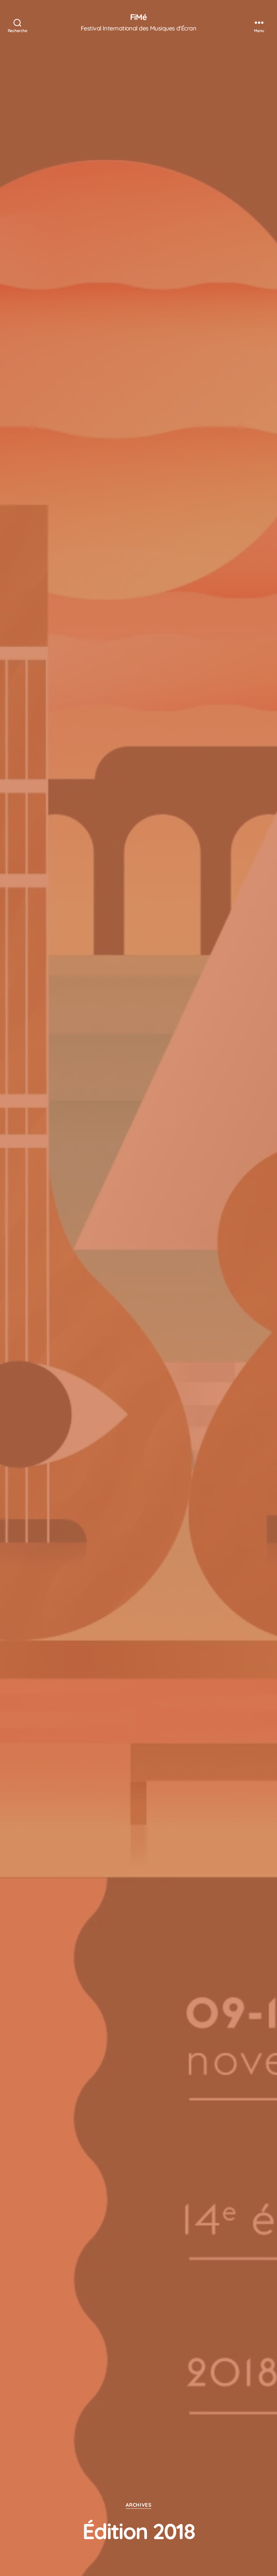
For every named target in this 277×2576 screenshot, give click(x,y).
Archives (138, 2505)
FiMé (138, 17)
